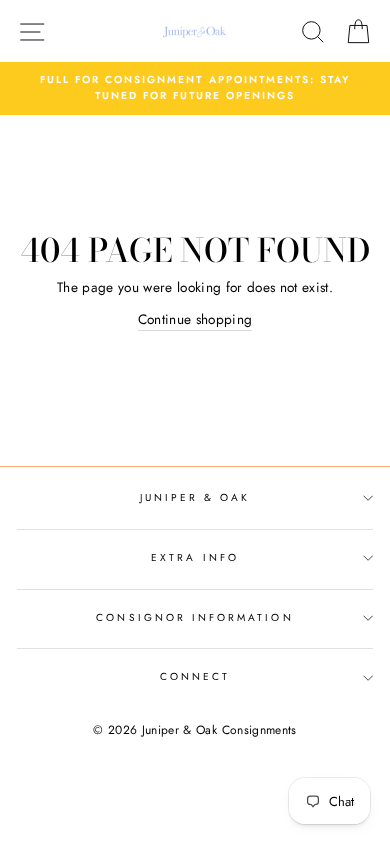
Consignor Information (194, 617)
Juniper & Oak (195, 497)
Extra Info (195, 557)
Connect (195, 676)
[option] (195, 88)
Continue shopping (195, 319)
